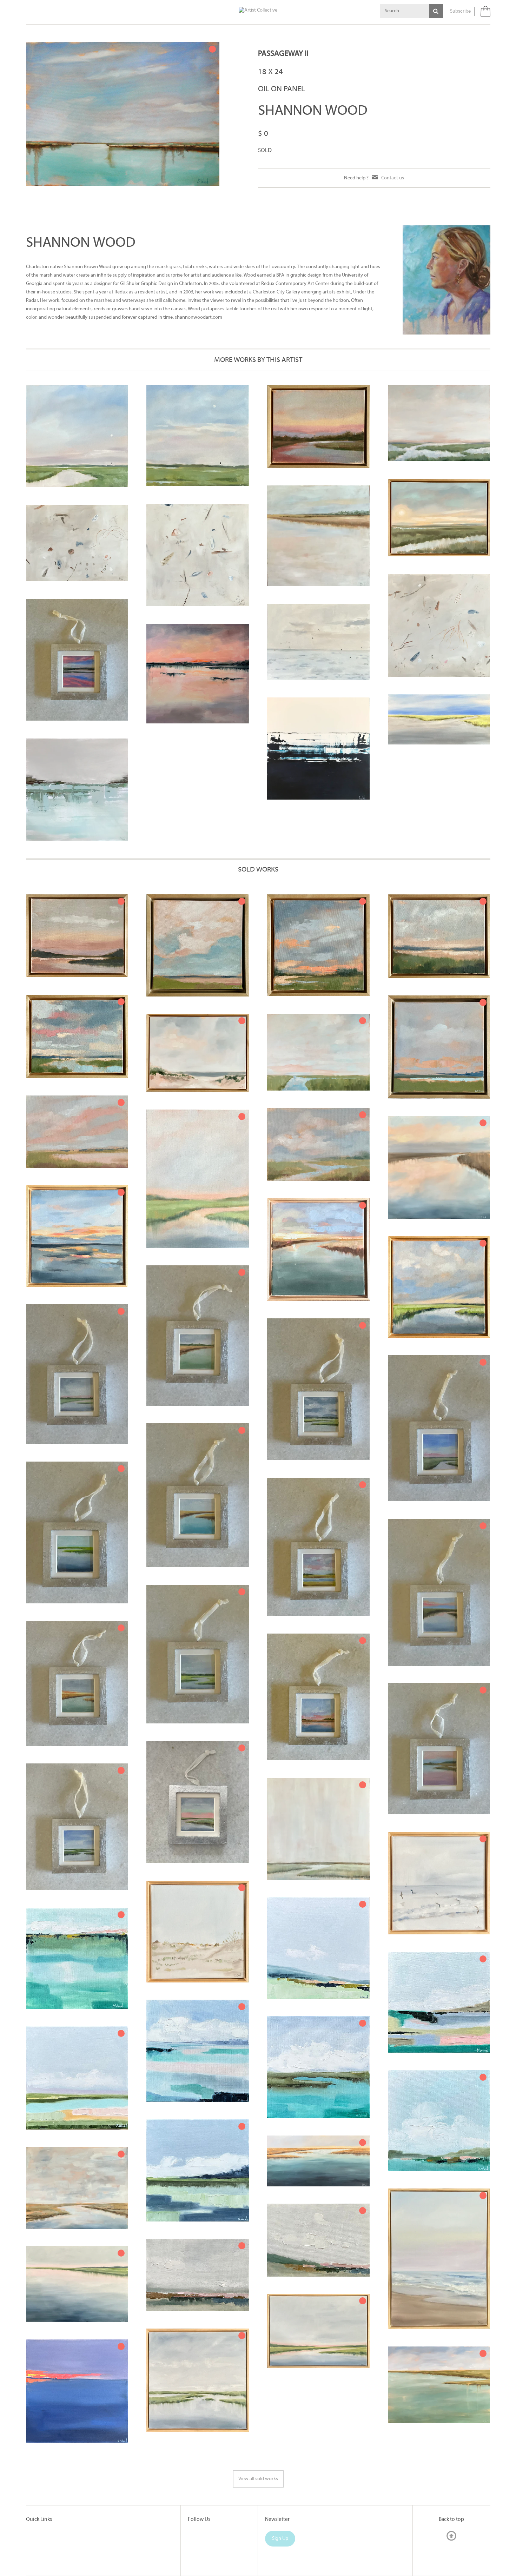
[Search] (436, 11)
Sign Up (280, 2539)
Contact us (393, 178)
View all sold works (258, 2479)
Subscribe (460, 11)
